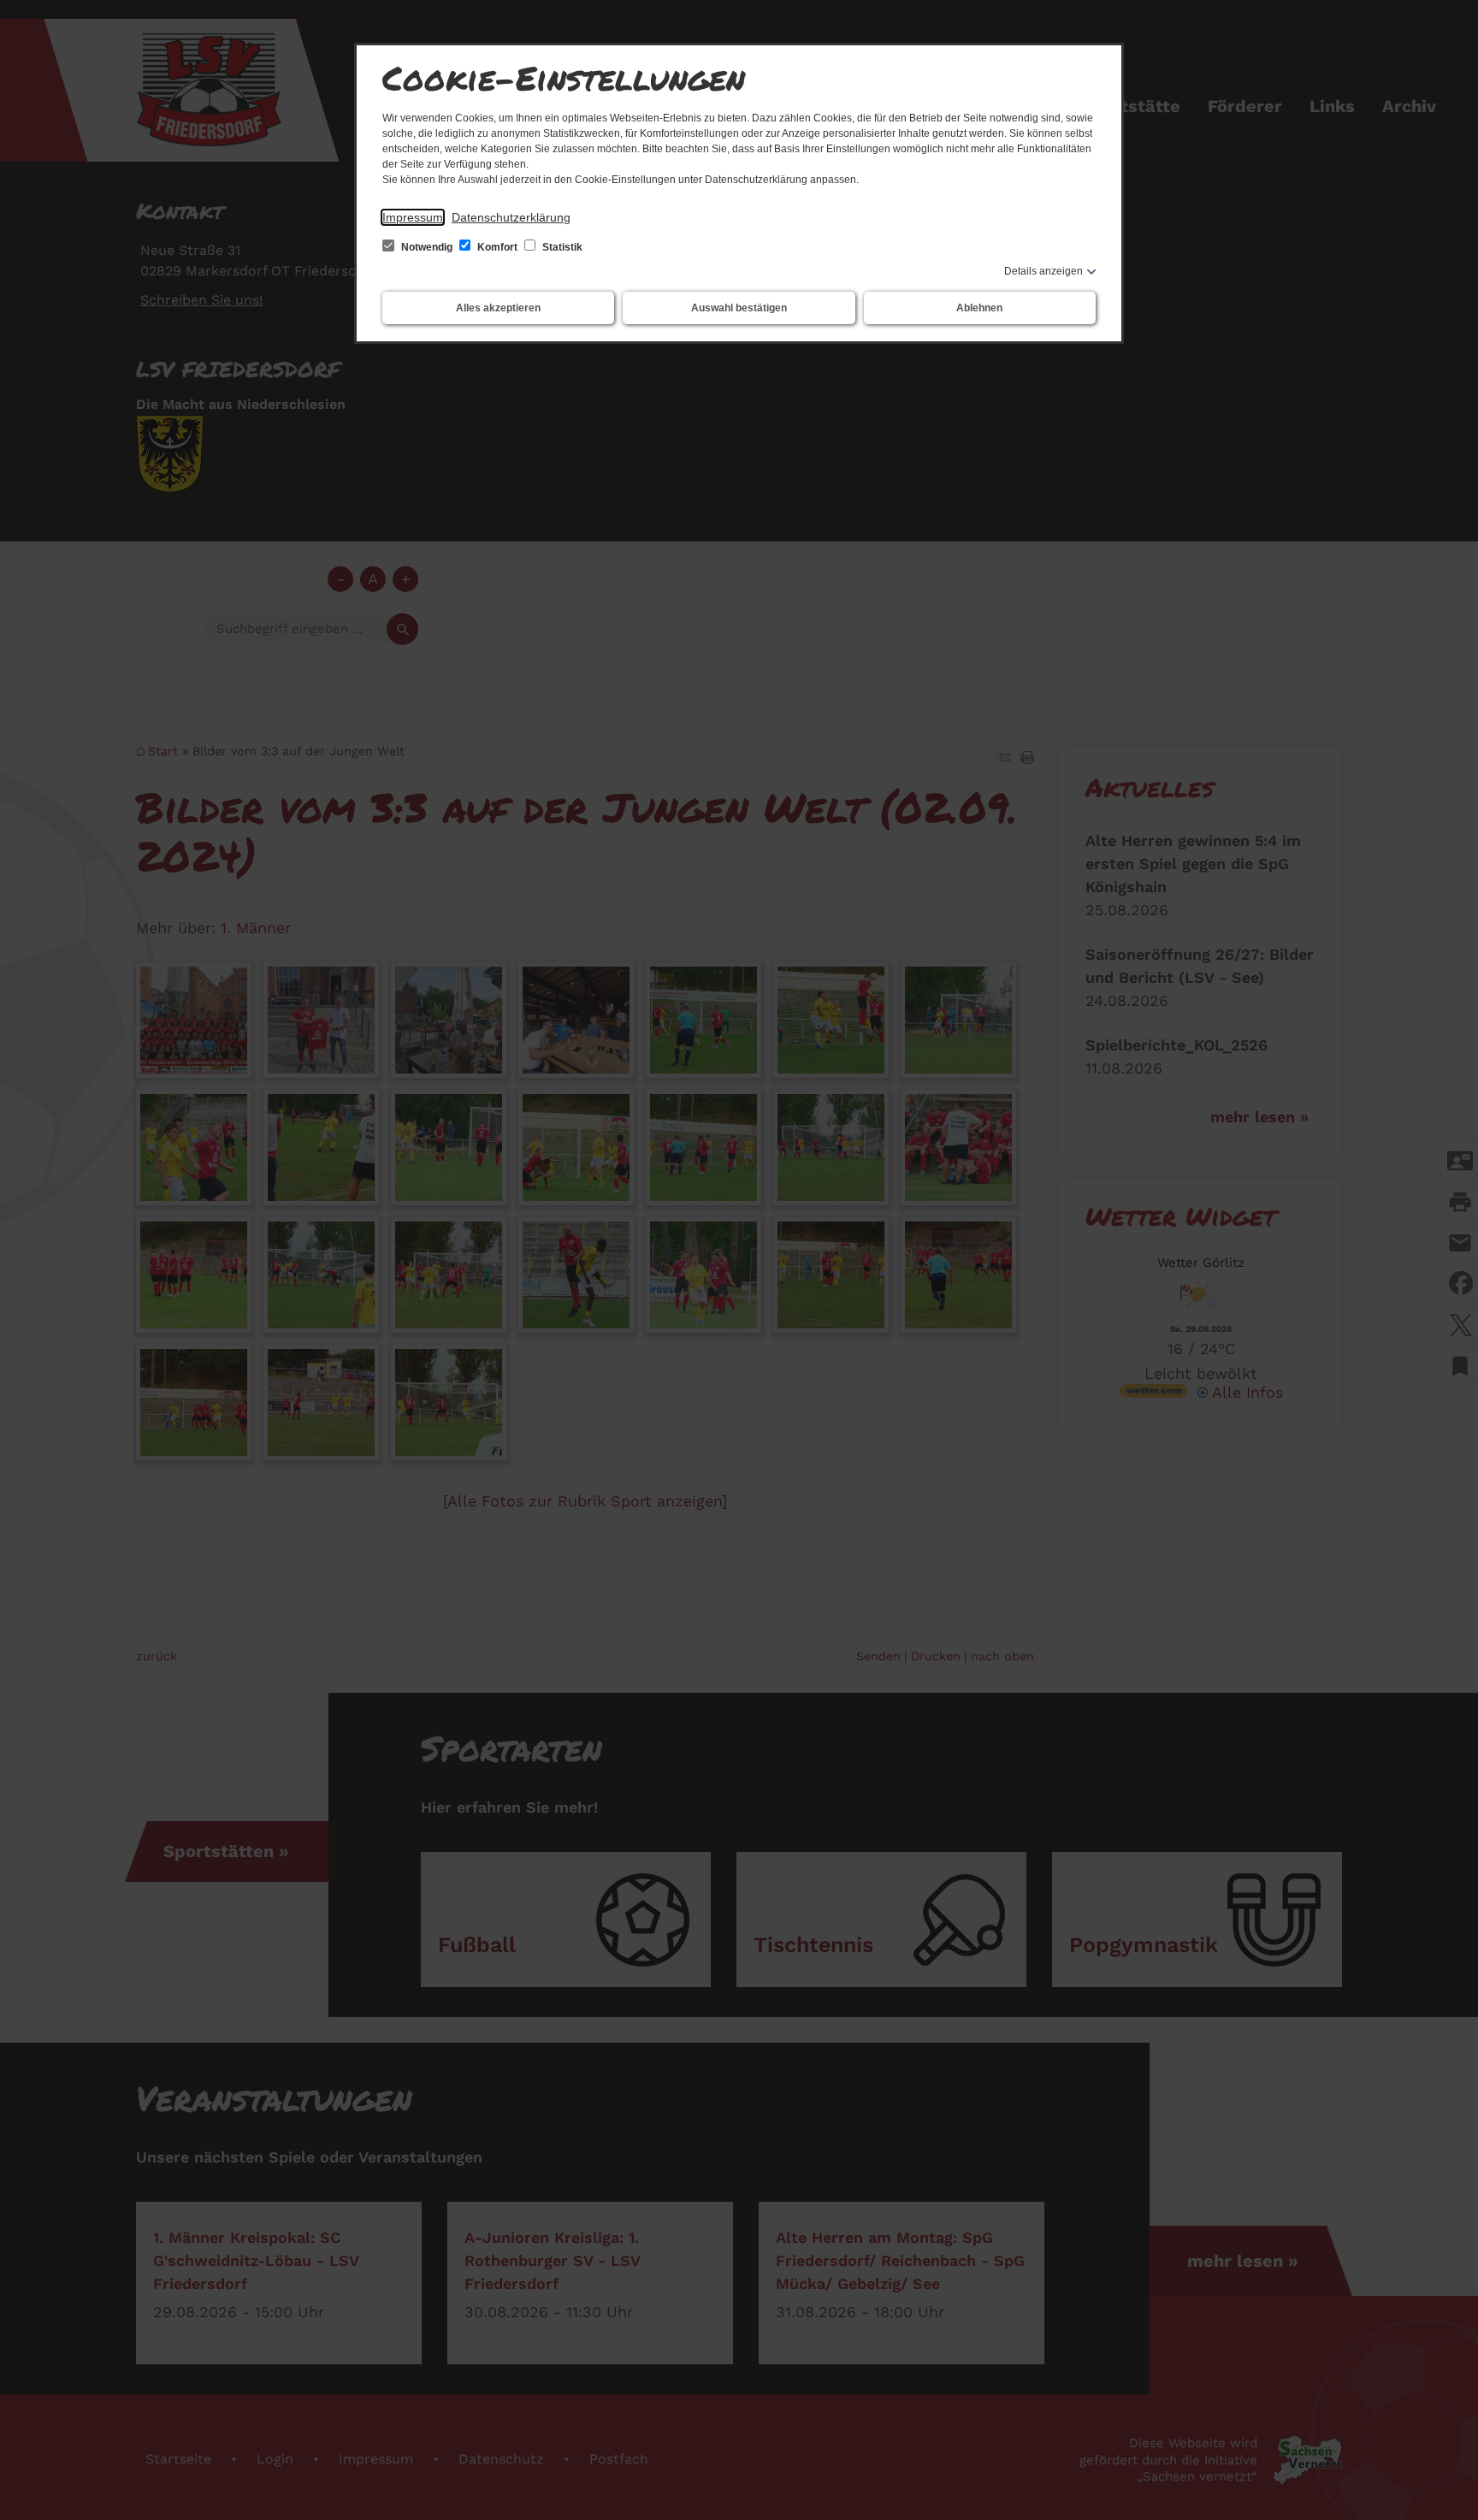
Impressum (413, 217)
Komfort (497, 247)
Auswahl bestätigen (739, 308)
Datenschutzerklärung (511, 217)
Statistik (561, 247)
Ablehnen (979, 308)
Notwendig (427, 247)
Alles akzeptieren (498, 308)
